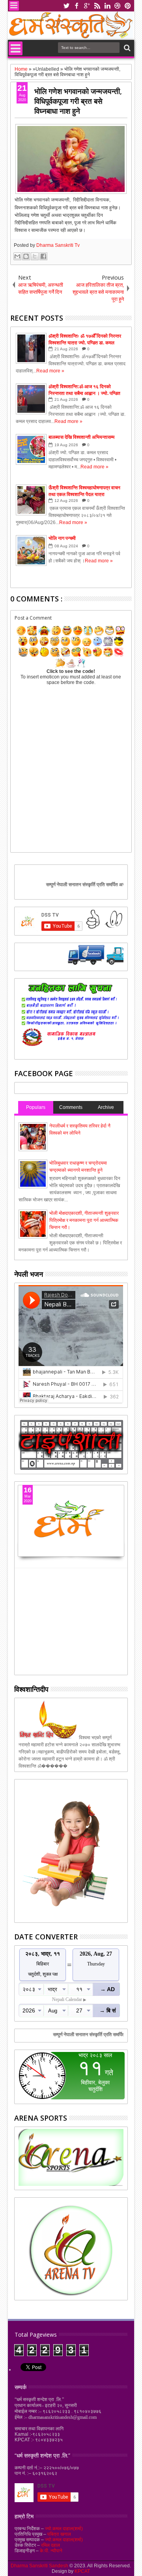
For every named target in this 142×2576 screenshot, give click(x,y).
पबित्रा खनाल (59, 2534)
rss (97, 6)
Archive (106, 1107)
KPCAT (82, 2571)
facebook (77, 6)
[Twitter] (89, 963)
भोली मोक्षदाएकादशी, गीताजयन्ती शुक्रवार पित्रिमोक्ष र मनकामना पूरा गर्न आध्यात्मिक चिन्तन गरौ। (84, 1220)
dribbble (118, 6)
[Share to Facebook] (43, 256)
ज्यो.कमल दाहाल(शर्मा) (64, 2529)
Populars (36, 1107)
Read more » (50, 371)
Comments (71, 1107)
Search (126, 48)
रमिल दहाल (50, 2545)
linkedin (107, 6)
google (87, 6)
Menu (14, 6)
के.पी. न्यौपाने (51, 2551)
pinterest (128, 6)
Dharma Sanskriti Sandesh (40, 2566)
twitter (66, 6)
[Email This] (17, 256)
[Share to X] (35, 256)
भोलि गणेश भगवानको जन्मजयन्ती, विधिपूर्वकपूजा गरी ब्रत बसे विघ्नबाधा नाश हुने (78, 101)
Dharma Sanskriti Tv (58, 245)
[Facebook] (53, 963)
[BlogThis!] (26, 256)
